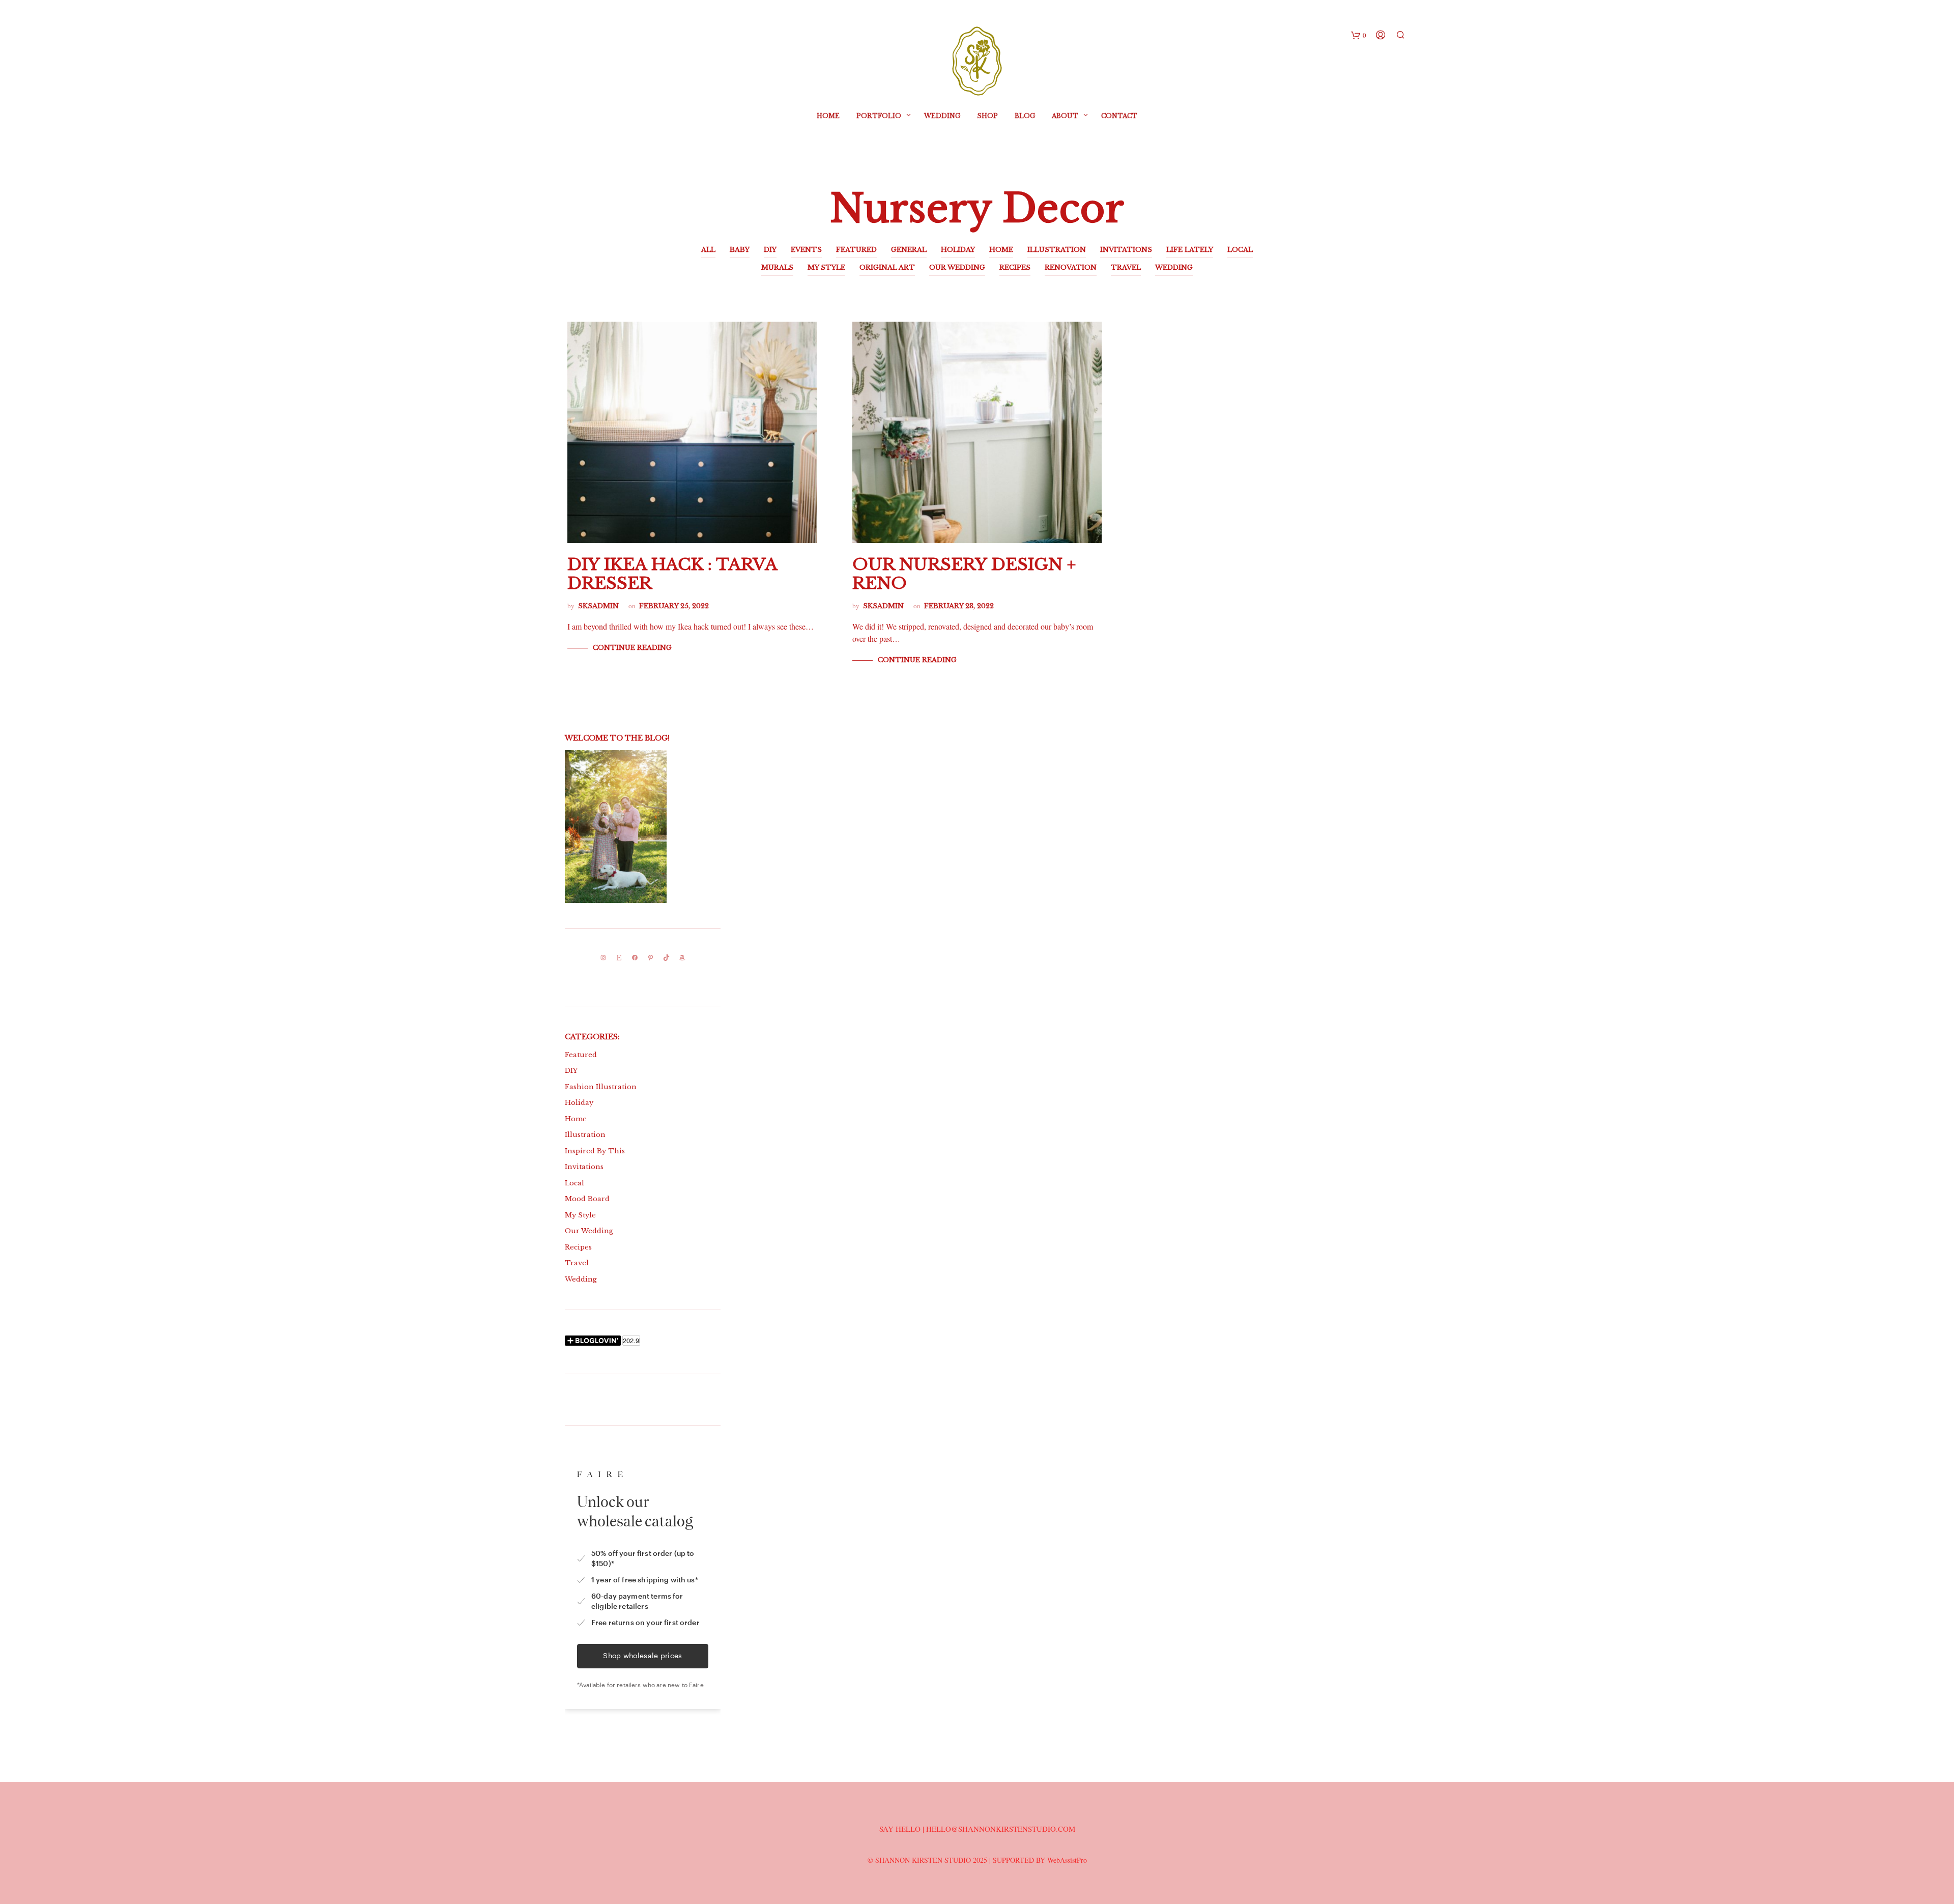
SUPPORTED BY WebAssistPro (1040, 1860)
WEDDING (1174, 267)
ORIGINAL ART (887, 267)
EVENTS (806, 250)
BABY (740, 250)
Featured (581, 1055)
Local (574, 1183)
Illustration (585, 1135)
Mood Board (587, 1199)
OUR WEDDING (957, 267)
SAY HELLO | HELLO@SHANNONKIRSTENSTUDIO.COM (977, 1829)
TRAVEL (1126, 267)
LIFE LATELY (1190, 250)
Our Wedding (589, 1231)
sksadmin (598, 606)
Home (828, 116)
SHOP (987, 116)
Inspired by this (595, 1151)
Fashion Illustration (601, 1087)
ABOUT (1065, 116)
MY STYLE (826, 267)
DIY (770, 250)
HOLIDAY (958, 250)
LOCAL (1240, 250)
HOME (1001, 250)
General (909, 250)
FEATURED (856, 250)
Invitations (584, 1167)
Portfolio (879, 116)
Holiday (579, 1103)
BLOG (1025, 116)
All (708, 250)
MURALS (777, 267)
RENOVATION (1071, 267)
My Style (580, 1215)
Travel (577, 1263)
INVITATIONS (1126, 250)
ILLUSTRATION (1057, 250)
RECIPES (1015, 267)
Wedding (942, 116)
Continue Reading (632, 648)
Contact (1119, 116)
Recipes (578, 1247)
